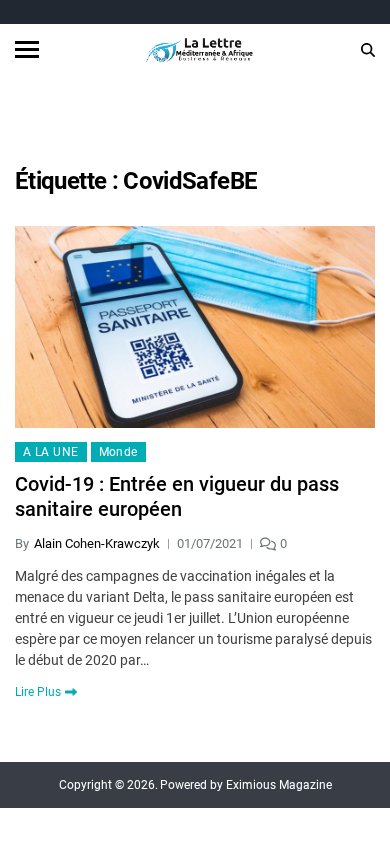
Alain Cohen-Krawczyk (97, 543)
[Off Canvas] (27, 49)
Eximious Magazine (279, 785)
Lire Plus (38, 692)
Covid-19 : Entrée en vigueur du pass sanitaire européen (177, 496)
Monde (118, 452)
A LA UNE (51, 452)
